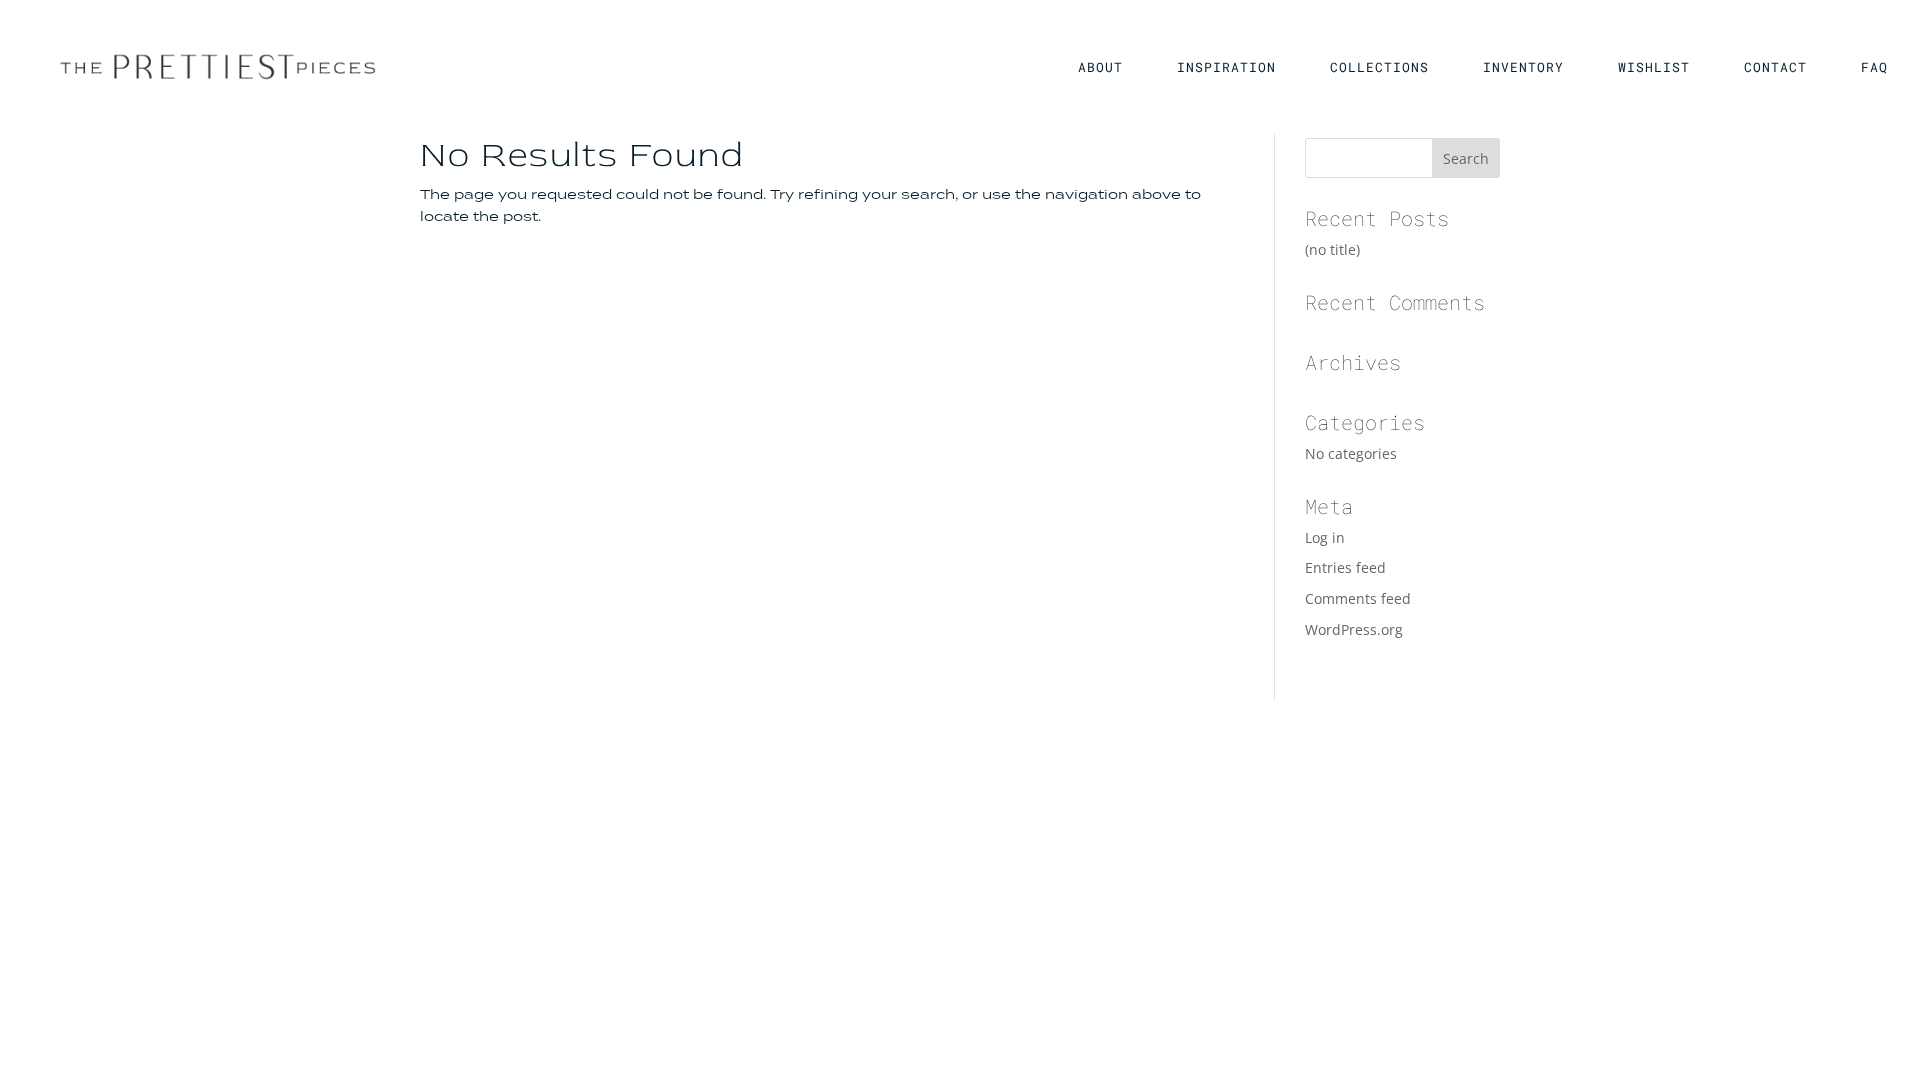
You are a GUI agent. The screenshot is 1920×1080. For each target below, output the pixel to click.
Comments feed (1358, 598)
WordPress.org (1354, 629)
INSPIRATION (1226, 68)
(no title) (1332, 249)
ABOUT (1100, 68)
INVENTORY (1523, 68)
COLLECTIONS (1379, 68)
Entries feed (1345, 567)
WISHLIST (1654, 68)
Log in (1325, 537)
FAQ (1874, 68)
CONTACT (1775, 68)
